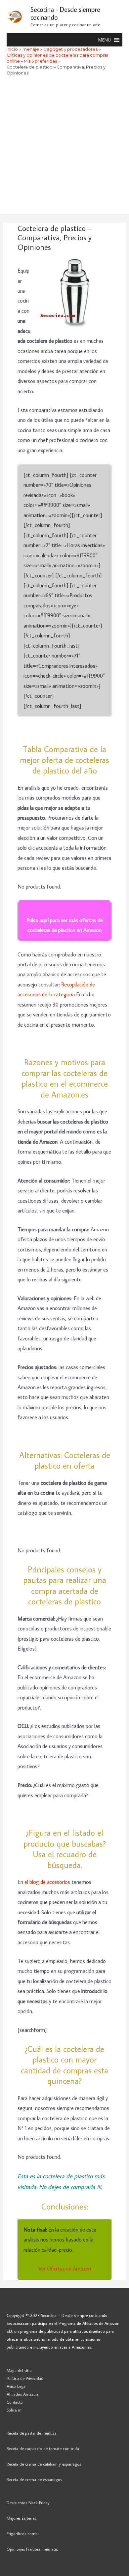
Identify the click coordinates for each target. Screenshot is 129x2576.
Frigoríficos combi (23, 2533)
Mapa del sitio (19, 2370)
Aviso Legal (17, 2386)
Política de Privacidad (25, 2378)
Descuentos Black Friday (28, 2503)
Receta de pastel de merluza (32, 2433)
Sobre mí (15, 2410)
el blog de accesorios (47, 1882)
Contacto (15, 2402)
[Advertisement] (64, 147)
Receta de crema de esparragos (34, 2479)
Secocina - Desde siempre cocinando (65, 13)
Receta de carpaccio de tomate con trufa (43, 2448)
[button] (105, 40)
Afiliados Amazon (22, 2394)
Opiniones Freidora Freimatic (32, 2549)
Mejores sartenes (21, 2518)
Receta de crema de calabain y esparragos (44, 2464)
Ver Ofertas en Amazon (65, 2268)
